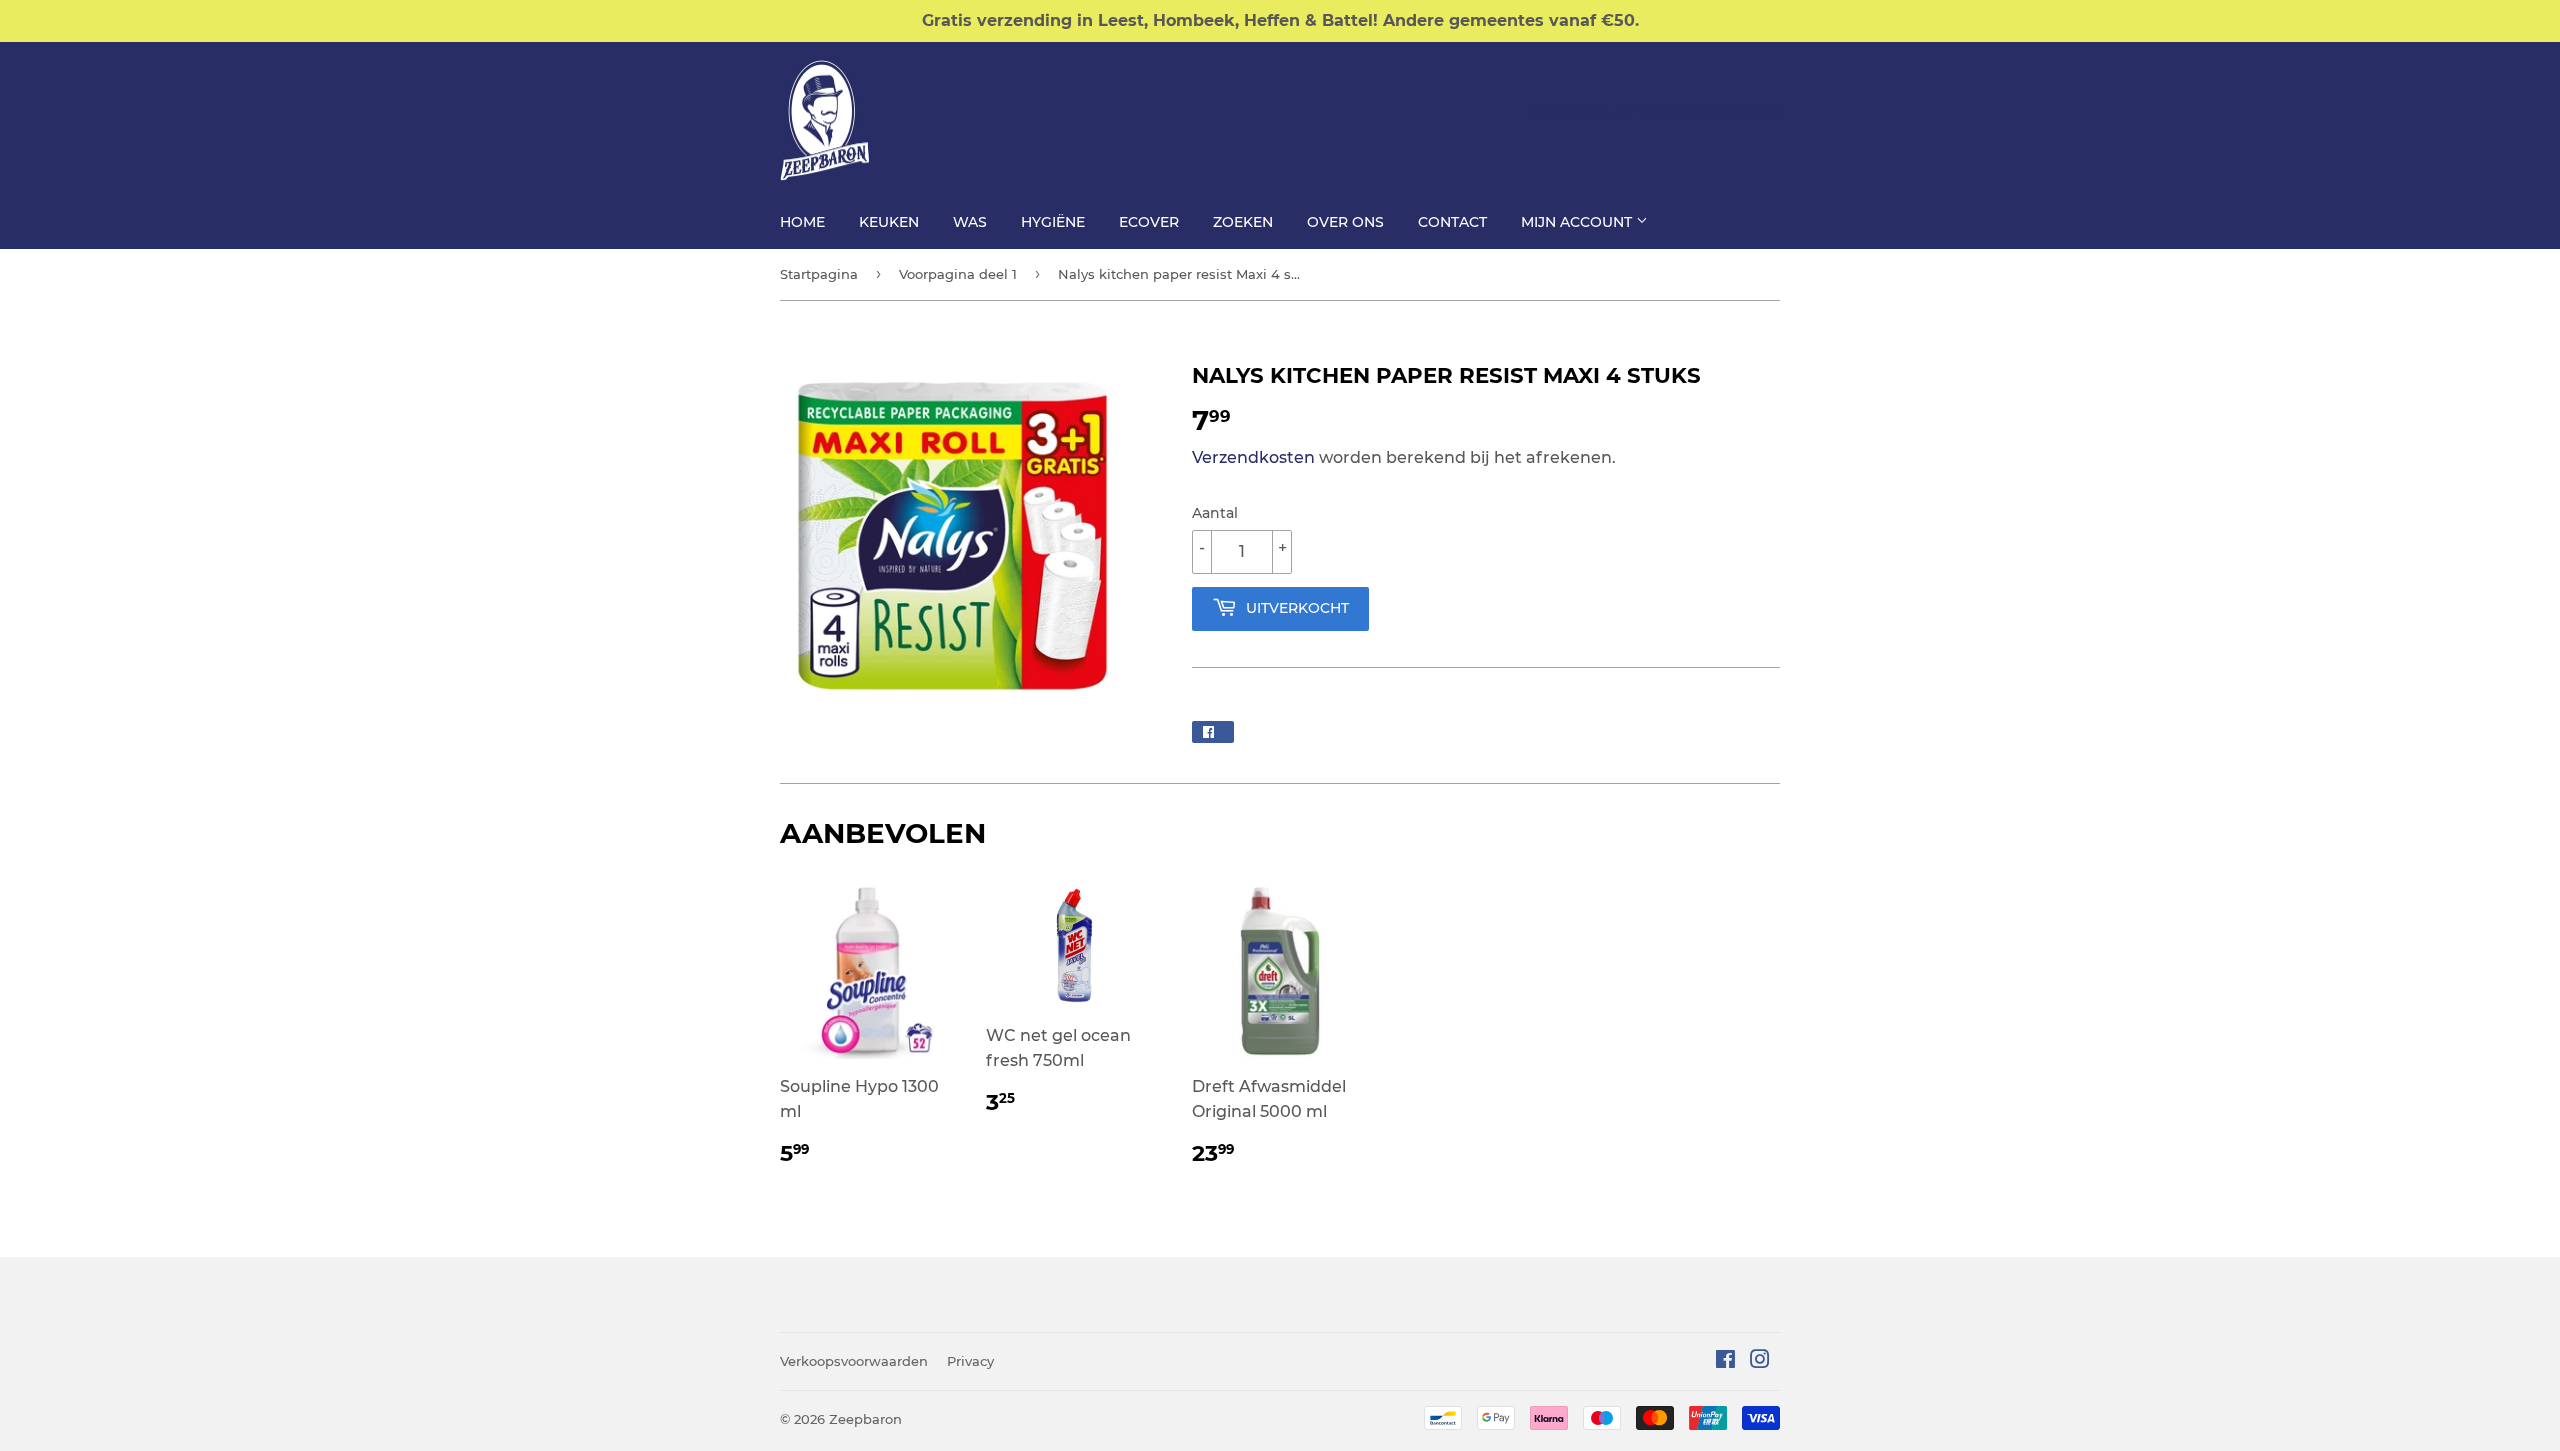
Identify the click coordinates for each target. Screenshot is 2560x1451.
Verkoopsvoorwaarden (854, 1361)
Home (802, 222)
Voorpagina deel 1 (958, 274)
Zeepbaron (865, 1419)
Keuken (889, 222)
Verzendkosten (1253, 457)
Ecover (1149, 222)
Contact (1452, 222)
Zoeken (1243, 222)
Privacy (970, 1361)
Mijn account (1578, 222)
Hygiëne (1053, 222)
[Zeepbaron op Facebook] (1725, 1361)
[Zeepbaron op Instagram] (1760, 1361)
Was (970, 222)
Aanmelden (1570, 112)
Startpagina (819, 274)
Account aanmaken (1711, 112)
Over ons (1345, 222)
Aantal (1215, 513)
